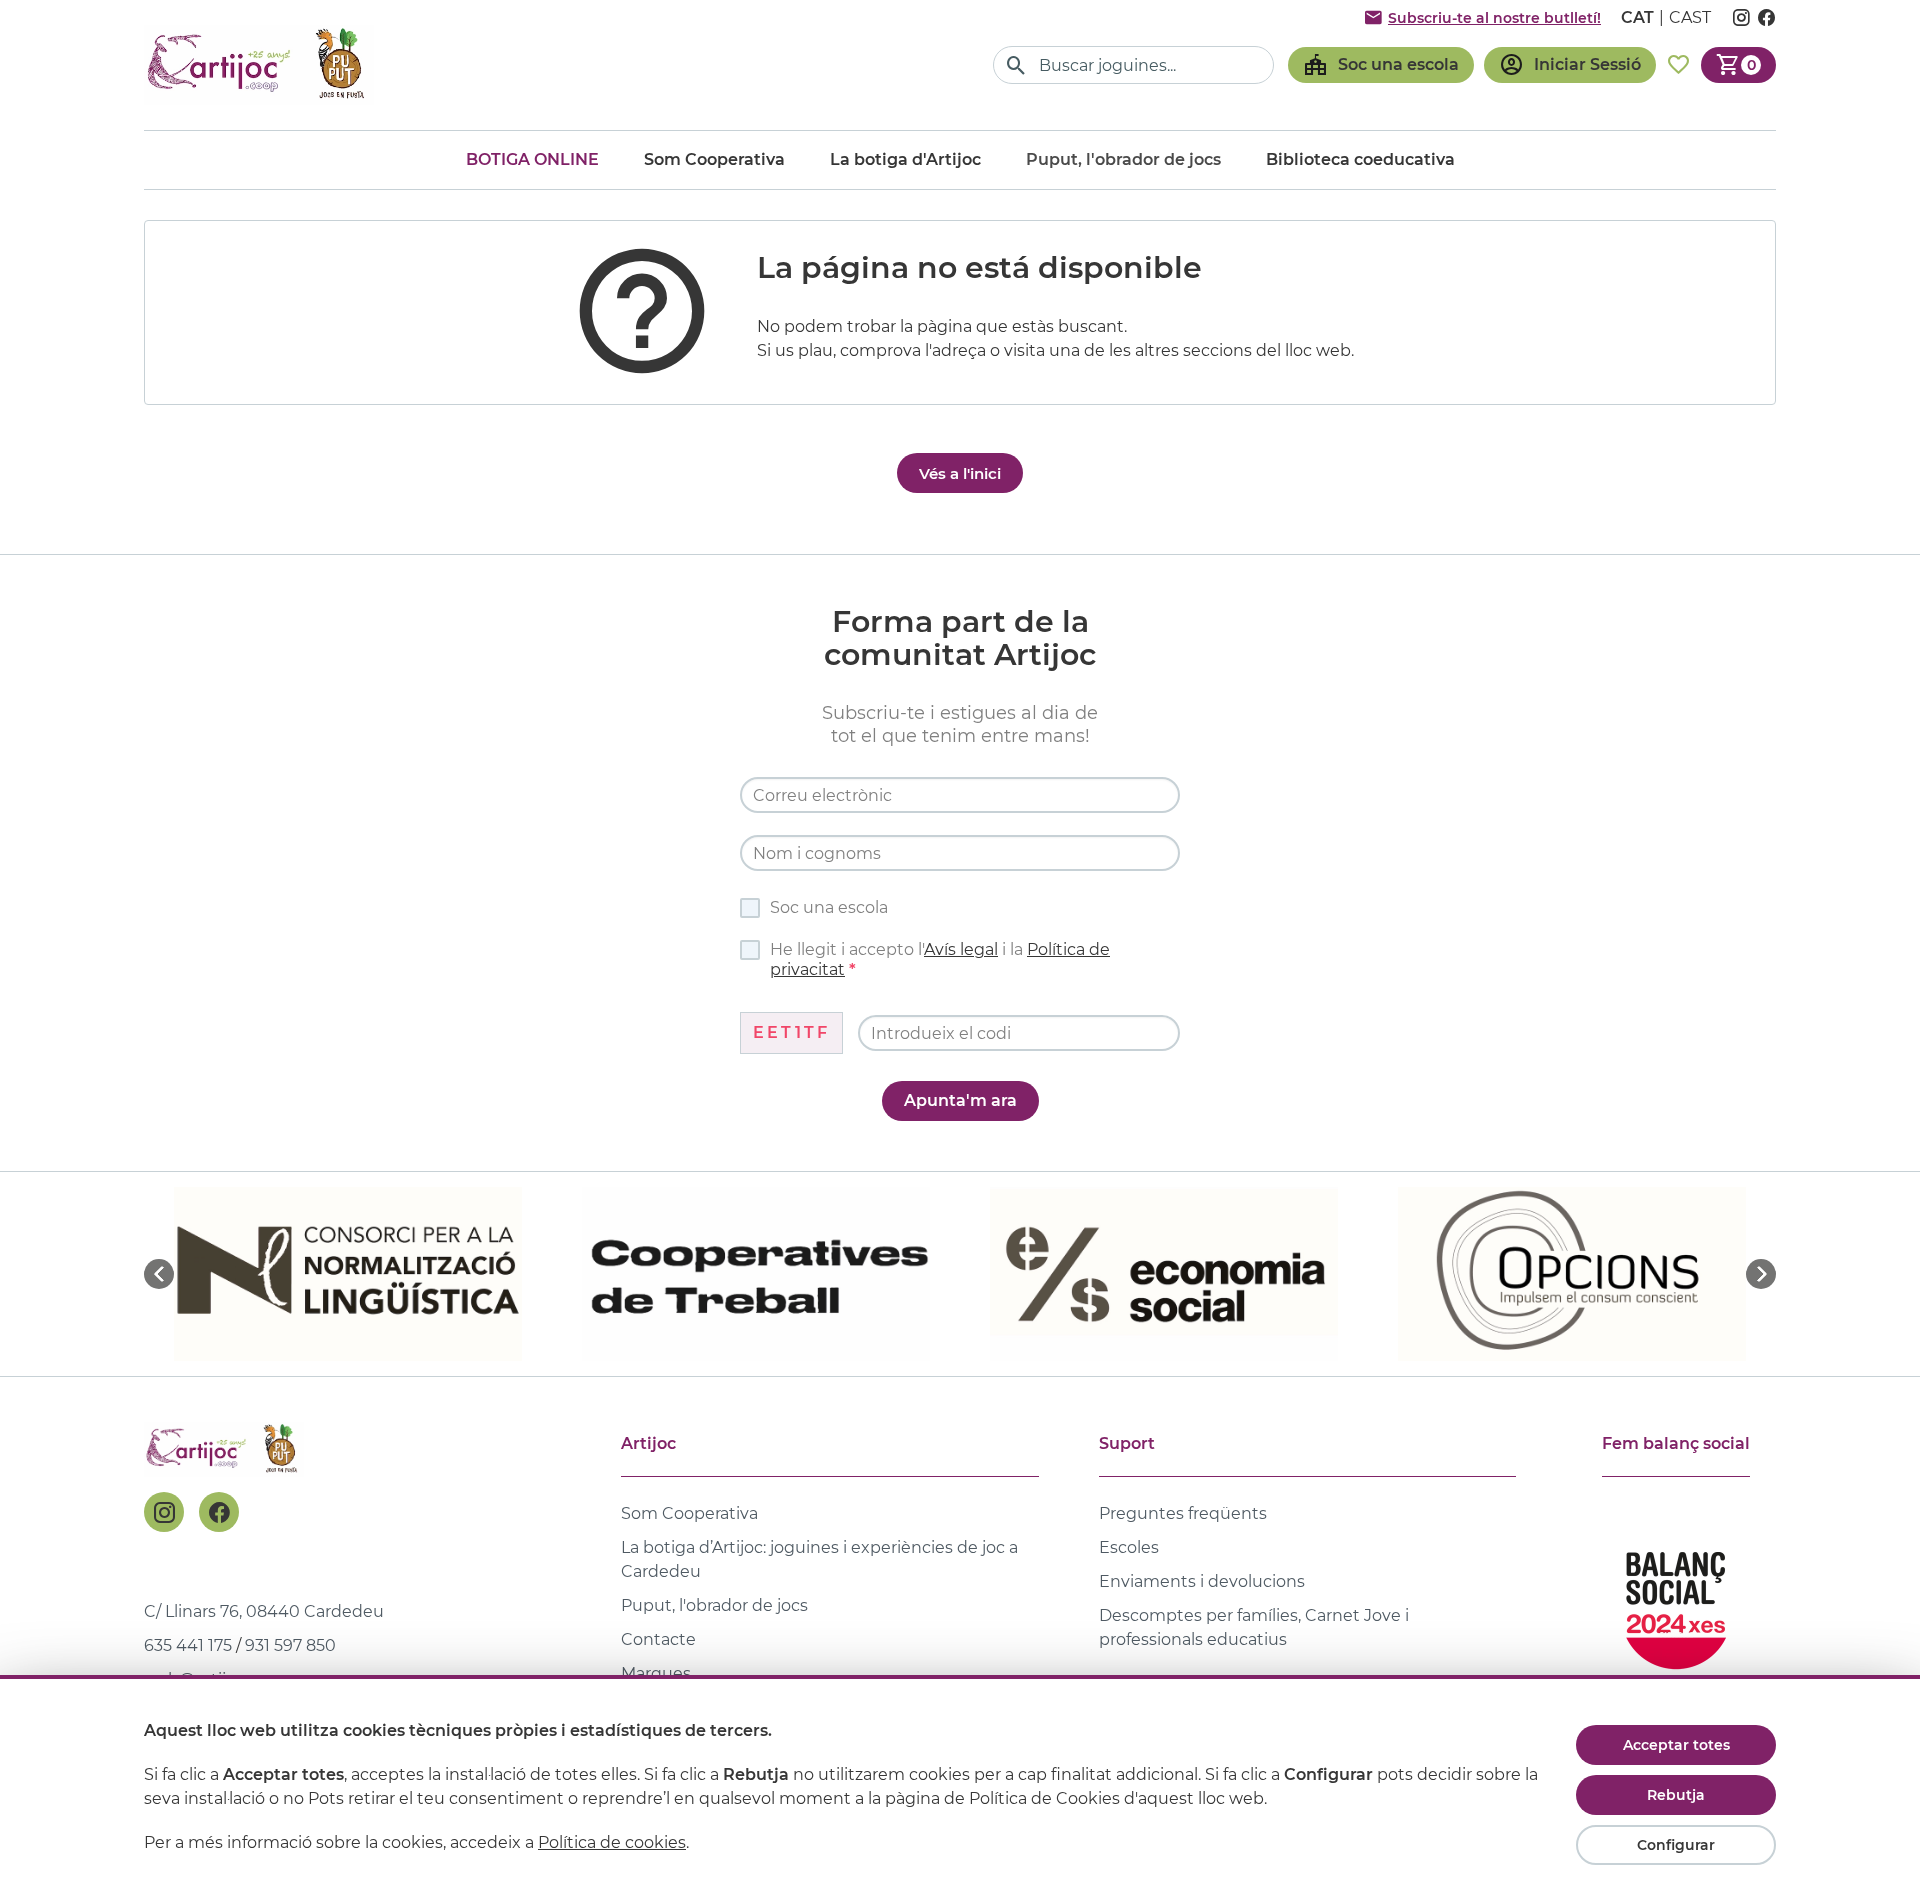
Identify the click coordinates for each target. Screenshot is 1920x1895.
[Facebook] (219, 1512)
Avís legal (961, 949)
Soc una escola (829, 907)
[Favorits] (1678, 65)
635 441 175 (188, 1645)
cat (1637, 17)
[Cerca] (1016, 65)
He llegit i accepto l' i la (940, 959)
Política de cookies (612, 1842)
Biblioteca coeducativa (1360, 159)
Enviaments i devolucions (1202, 1581)
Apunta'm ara (960, 1100)
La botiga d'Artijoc (905, 159)
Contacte (658, 1639)
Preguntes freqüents (1183, 1513)
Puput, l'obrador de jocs (714, 1605)
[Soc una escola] (1381, 65)
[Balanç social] (1676, 1601)
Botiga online (532, 159)
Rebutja (1676, 1795)
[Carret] (1738, 65)
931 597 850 (290, 1645)
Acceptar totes (1676, 1745)
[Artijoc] (259, 64)
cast (1690, 17)
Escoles (1129, 1547)
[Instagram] (164, 1512)
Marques (656, 1673)
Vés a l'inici (960, 473)
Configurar (1676, 1845)
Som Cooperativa (714, 159)
